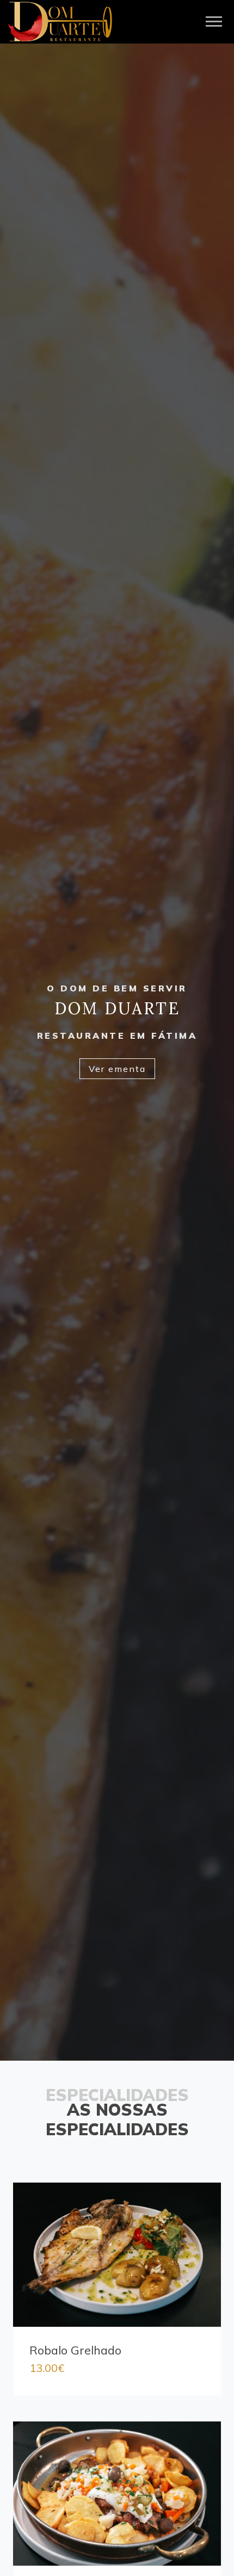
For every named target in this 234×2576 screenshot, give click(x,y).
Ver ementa (117, 1069)
